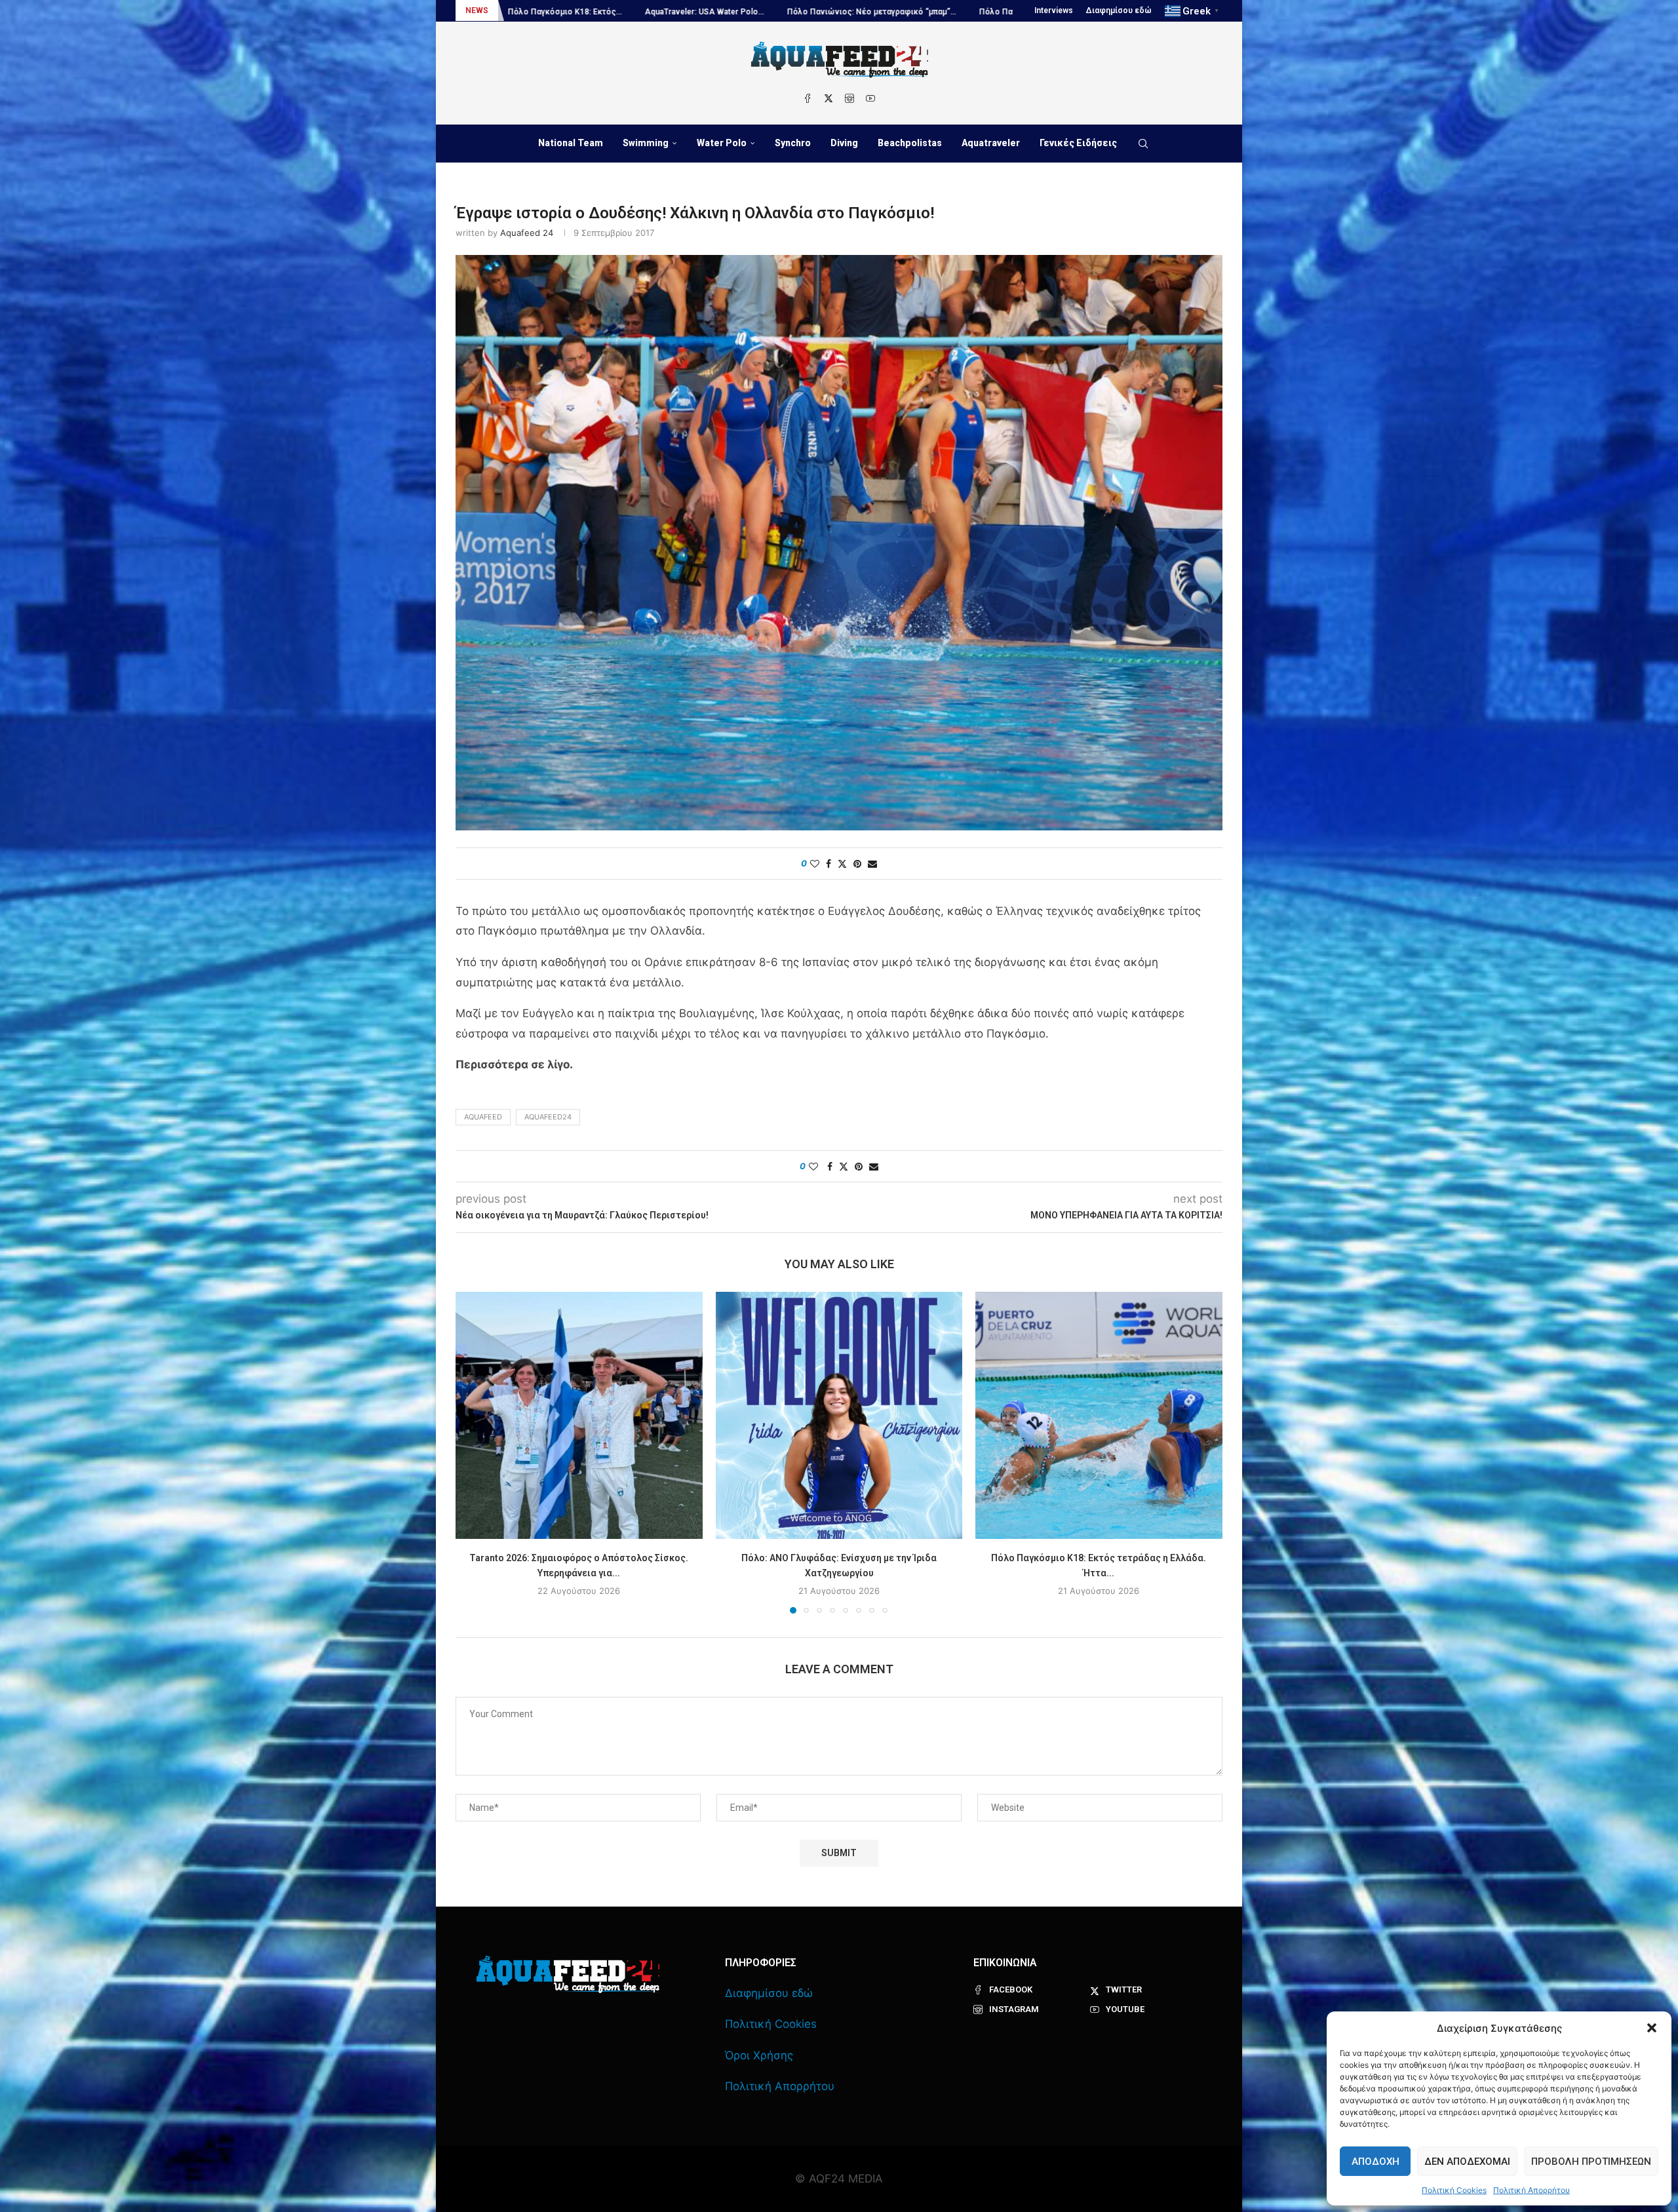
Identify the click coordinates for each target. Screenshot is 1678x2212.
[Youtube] (870, 98)
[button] (1652, 2028)
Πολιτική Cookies (1454, 2190)
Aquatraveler (991, 143)
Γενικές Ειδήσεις (1078, 143)
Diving (844, 143)
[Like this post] (815, 863)
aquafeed (483, 1117)
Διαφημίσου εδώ (1119, 10)
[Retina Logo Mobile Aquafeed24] (568, 1974)
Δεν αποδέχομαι (1467, 2162)
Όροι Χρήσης (759, 2055)
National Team (571, 143)
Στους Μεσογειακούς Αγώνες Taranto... (965, 12)
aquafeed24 (548, 1117)
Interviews (1054, 10)
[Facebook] (808, 98)
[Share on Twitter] (842, 863)
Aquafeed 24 (527, 233)
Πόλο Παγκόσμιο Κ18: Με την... (638, 12)
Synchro (793, 143)
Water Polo (722, 143)
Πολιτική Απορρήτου (1532, 2190)
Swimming (646, 143)
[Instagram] (849, 98)
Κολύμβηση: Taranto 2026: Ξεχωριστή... (793, 12)
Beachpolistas (910, 143)
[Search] (1143, 144)
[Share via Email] (872, 863)
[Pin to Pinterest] (857, 863)
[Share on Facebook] (829, 863)
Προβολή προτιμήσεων (1591, 2162)
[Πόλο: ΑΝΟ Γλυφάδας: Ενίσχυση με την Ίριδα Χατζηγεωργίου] (839, 1415)
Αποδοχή (1376, 2162)
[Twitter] (829, 98)
